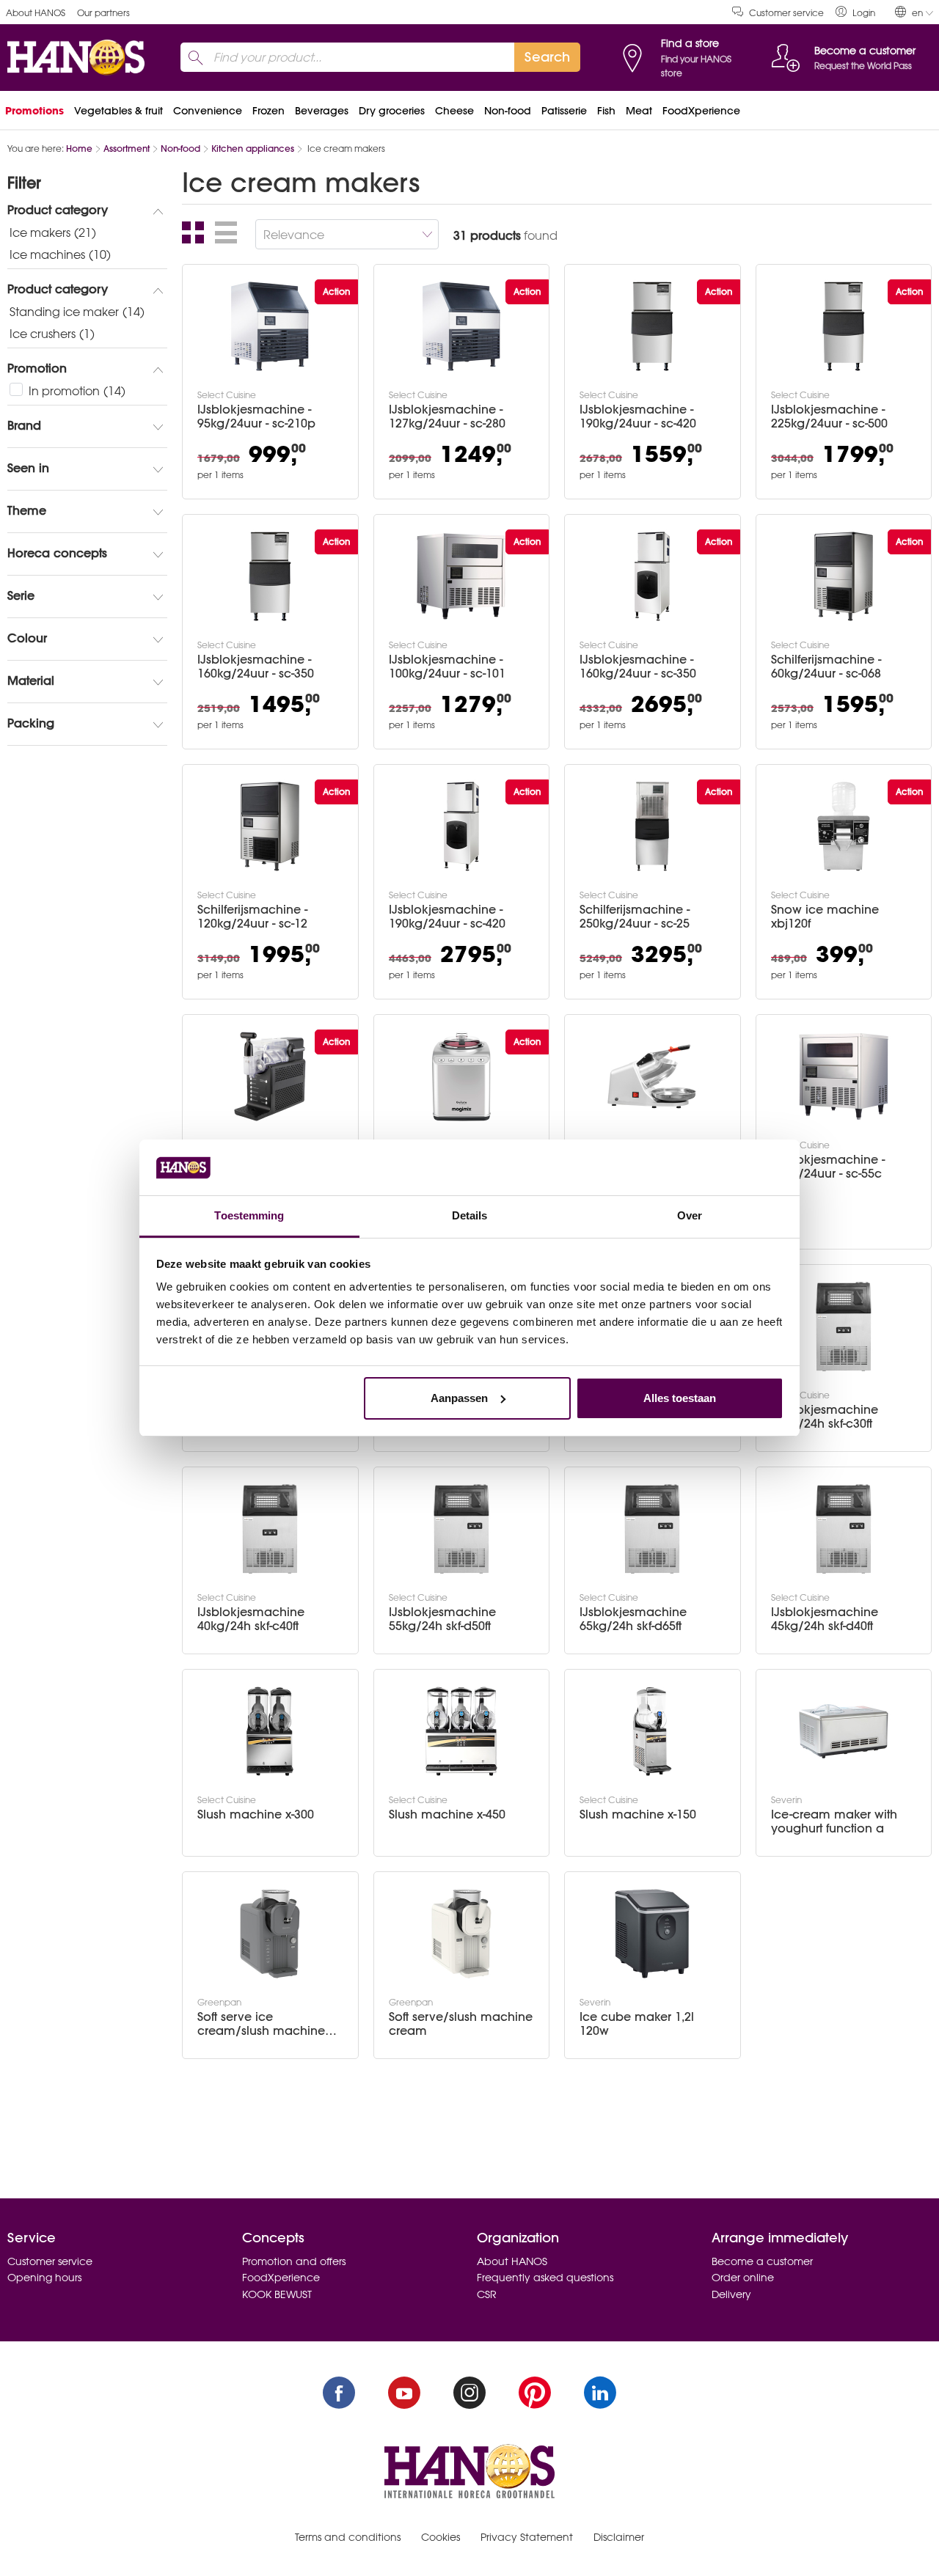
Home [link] (79, 148)
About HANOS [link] (36, 13)
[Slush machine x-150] (652, 1731)
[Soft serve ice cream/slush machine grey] (270, 1934)
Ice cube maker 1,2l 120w (637, 2024)
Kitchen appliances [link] (253, 148)
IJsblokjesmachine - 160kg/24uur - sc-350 (256, 667)
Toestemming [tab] (249, 1215)
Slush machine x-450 (447, 1814)
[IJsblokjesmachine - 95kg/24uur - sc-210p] (270, 326)
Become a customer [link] (762, 2261)
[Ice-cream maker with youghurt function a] (844, 1731)
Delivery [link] (731, 2294)
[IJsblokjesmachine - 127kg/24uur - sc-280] (461, 326)
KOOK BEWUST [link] (277, 2294)
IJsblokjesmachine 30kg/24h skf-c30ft (825, 1417)
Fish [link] (606, 111)
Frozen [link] (268, 111)
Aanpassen (459, 1398)
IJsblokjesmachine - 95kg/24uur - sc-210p (256, 417)
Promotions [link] (34, 111)
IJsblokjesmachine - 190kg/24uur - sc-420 (638, 417)
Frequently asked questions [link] (545, 2278)
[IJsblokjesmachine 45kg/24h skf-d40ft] (844, 1529)
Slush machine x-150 (638, 1814)
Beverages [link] (322, 111)
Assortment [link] (127, 148)
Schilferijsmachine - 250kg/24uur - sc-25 (635, 917)
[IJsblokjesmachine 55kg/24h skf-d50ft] (461, 1529)
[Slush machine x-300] (270, 1731)
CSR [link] (487, 2294)
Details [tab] (470, 1215)
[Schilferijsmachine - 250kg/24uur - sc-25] (652, 826)
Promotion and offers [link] (294, 2261)
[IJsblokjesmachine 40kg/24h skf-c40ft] (270, 1529)
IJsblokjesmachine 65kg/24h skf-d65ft (633, 1619)
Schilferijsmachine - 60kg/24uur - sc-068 (826, 667)
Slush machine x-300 (256, 1814)
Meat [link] (639, 111)
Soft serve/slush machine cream (461, 2024)
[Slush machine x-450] (461, 1731)
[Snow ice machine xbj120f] (844, 826)
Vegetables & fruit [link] (118, 111)
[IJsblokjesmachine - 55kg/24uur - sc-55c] (844, 1076)
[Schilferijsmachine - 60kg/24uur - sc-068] (844, 576)
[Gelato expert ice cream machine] (461, 1076)
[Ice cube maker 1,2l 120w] (652, 1934)
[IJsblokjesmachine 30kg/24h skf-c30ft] (844, 1326)
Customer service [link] (786, 13)
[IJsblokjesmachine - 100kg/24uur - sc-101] (461, 576)
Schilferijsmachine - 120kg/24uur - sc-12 (252, 917)
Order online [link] (743, 2278)
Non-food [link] (508, 111)
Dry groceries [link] (392, 111)
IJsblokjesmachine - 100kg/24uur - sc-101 (447, 667)
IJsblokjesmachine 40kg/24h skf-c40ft (251, 1619)
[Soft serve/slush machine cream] (461, 1934)
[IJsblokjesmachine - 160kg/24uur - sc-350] (270, 576)
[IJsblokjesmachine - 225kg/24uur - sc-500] (844, 326)
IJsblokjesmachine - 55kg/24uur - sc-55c (828, 1167)
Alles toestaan (680, 1398)
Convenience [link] (208, 111)
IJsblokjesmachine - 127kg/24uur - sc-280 (447, 417)
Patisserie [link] (564, 111)
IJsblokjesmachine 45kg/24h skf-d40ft (825, 1619)
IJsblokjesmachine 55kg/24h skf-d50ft (442, 1619)
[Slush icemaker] (270, 1076)
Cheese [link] (454, 111)
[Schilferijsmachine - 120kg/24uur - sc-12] (270, 826)
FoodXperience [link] (701, 111)
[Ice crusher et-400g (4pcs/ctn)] (652, 1076)
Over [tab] (690, 1215)
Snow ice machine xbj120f (825, 917)
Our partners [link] (103, 13)
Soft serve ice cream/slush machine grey (261, 2024)
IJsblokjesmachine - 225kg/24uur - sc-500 (829, 417)
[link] (855, 12)
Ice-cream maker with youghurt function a (834, 1821)
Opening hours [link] (44, 2278)
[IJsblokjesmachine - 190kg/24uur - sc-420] (652, 326)
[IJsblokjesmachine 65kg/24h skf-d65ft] (652, 1529)
